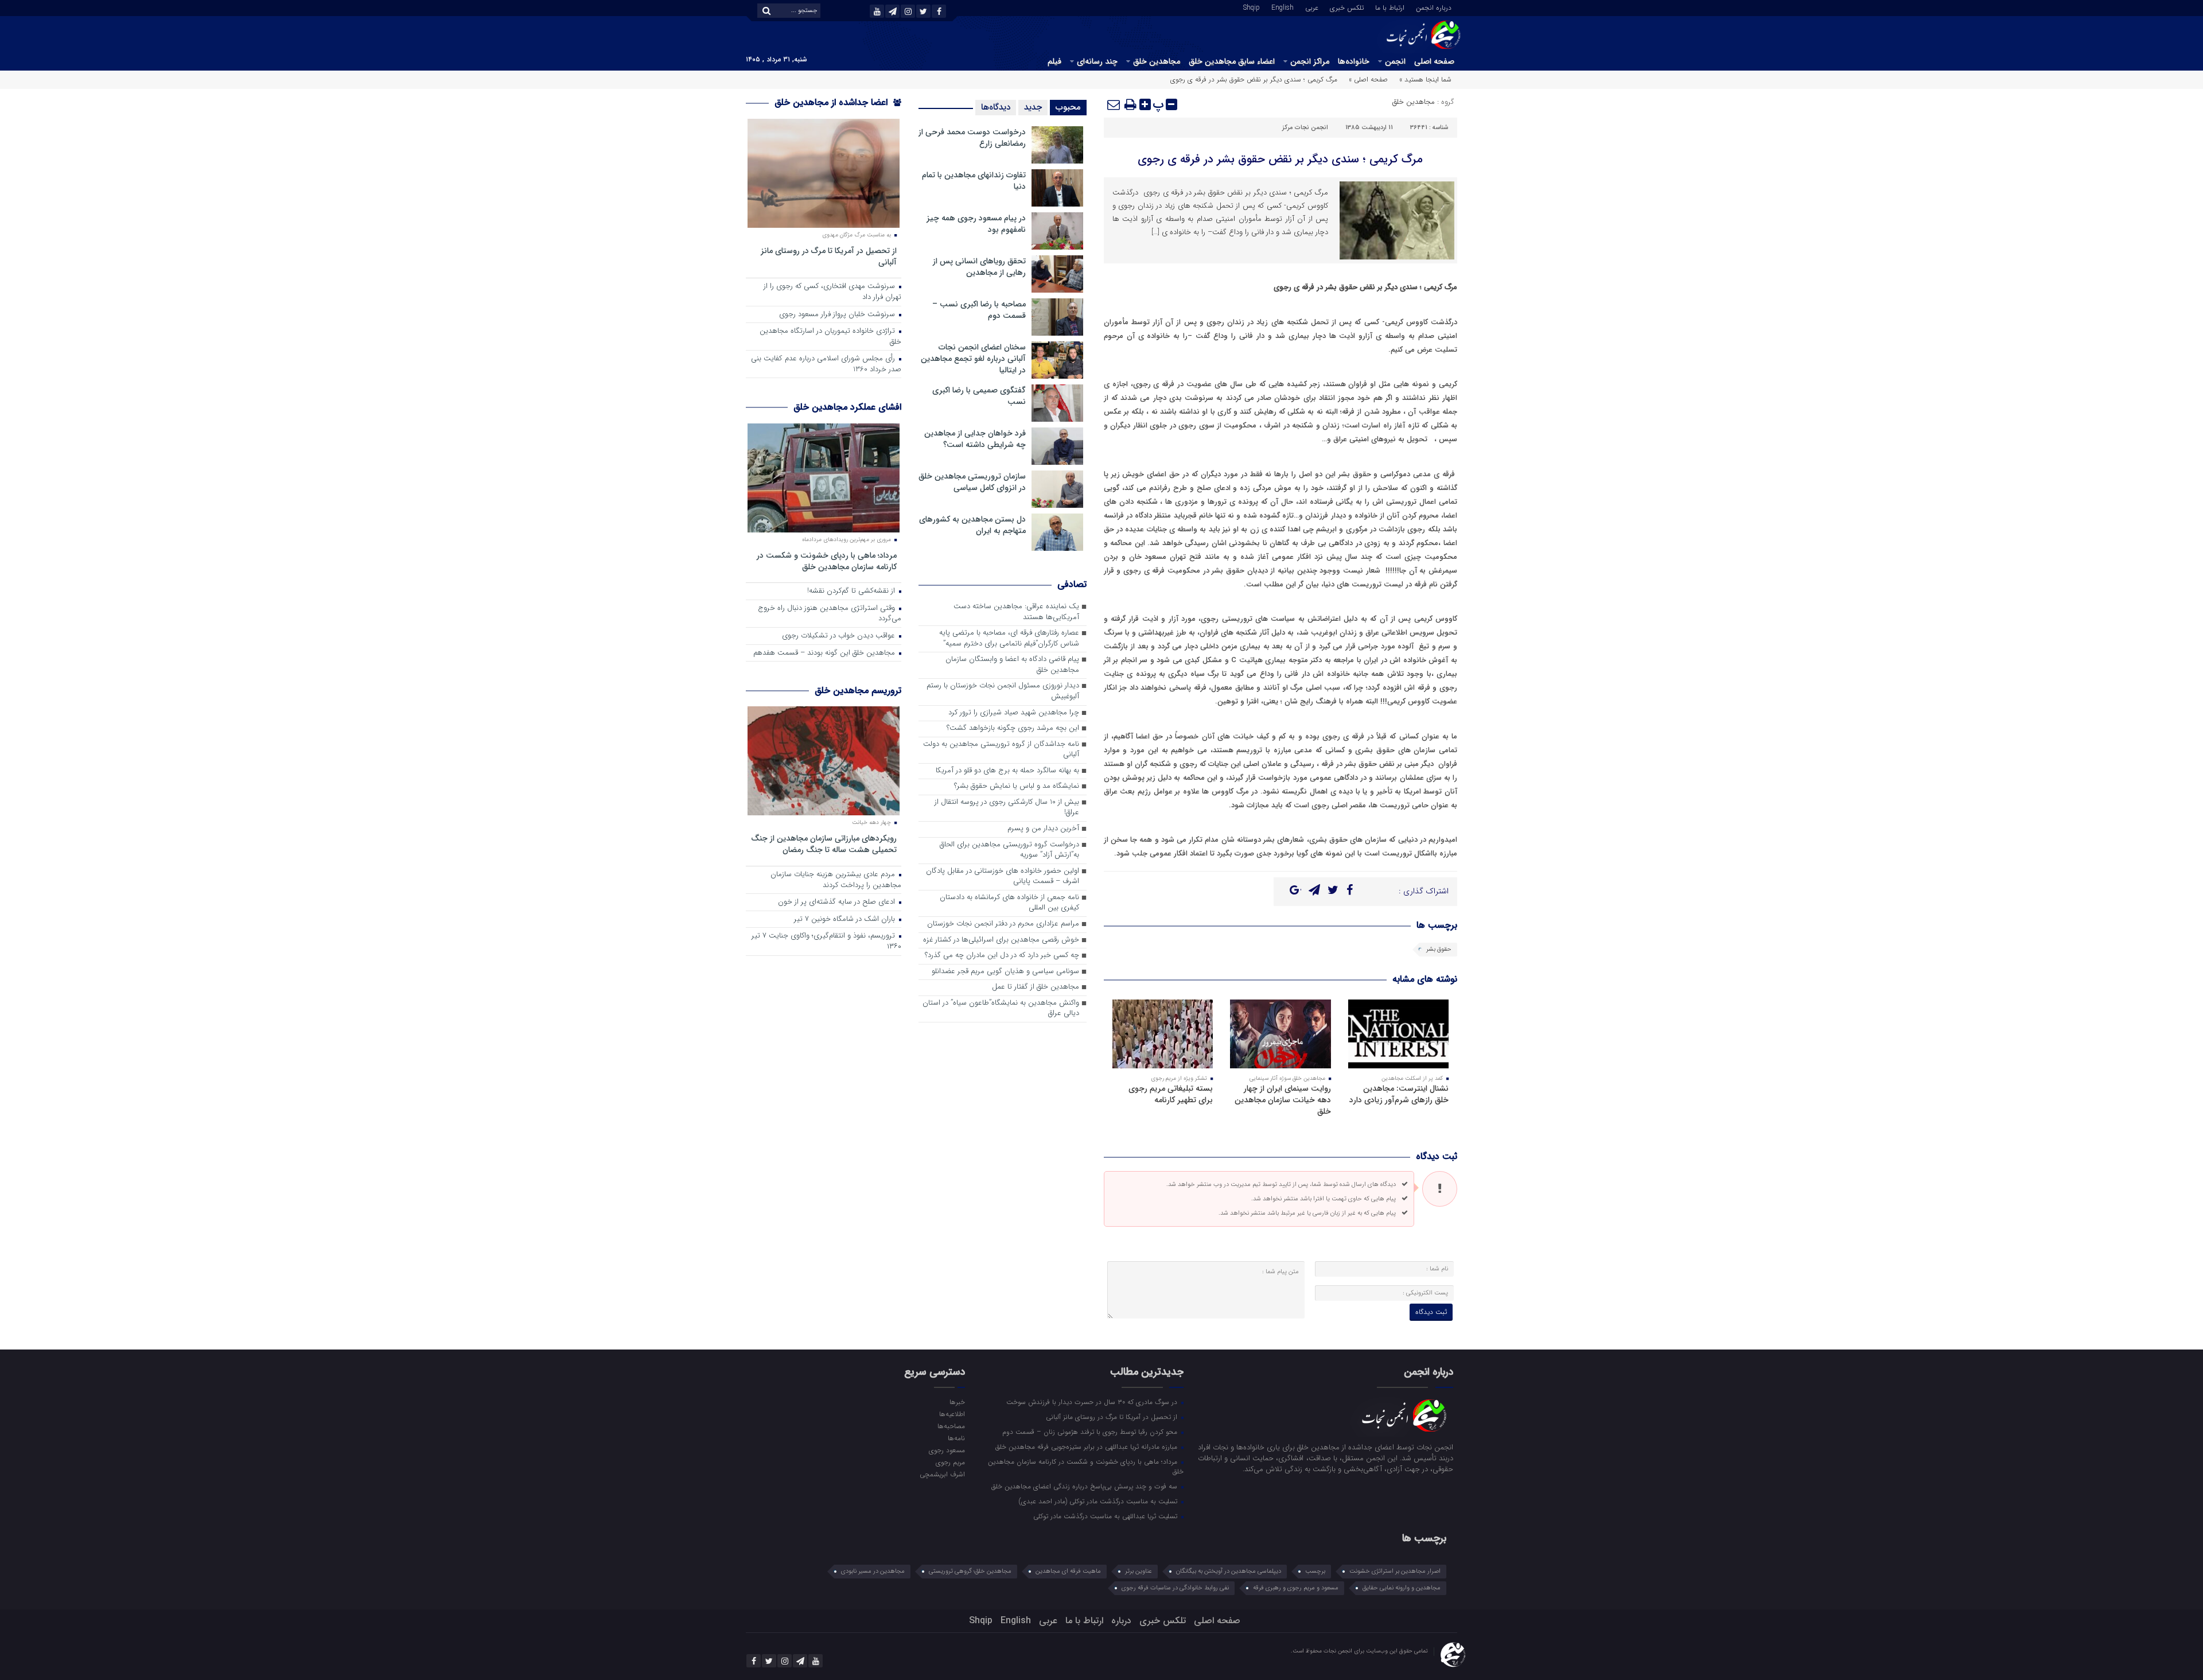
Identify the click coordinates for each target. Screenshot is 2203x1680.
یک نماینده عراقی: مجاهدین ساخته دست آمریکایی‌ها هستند (1016, 612)
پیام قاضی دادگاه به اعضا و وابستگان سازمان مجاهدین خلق (1012, 665)
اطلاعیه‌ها (952, 1414)
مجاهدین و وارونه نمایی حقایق (1402, 1588)
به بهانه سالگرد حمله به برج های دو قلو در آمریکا (1007, 771)
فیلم (1054, 61)
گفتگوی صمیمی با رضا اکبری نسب (979, 396)
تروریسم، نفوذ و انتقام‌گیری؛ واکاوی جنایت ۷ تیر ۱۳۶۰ (826, 942)
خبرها (957, 1402)
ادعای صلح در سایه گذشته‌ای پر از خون (838, 902)
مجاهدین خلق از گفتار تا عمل (1036, 987)
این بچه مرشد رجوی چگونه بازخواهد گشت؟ (1013, 728)
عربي (1312, 7)
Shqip (1252, 7)
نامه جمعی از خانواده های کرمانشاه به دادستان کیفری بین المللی (1009, 903)
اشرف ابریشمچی (942, 1474)
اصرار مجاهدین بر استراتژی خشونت (1395, 1571)
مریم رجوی (950, 1462)
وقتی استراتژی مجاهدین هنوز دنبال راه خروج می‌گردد (830, 614)
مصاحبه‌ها (951, 1426)
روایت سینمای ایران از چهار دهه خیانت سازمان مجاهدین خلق (1283, 1100)
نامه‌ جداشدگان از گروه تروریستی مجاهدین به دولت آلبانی (1001, 750)
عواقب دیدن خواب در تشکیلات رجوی (840, 636)
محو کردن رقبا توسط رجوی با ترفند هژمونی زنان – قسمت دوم (1091, 1432)
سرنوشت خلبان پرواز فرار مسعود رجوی (838, 315)
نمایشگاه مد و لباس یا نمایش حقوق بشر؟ (1017, 786)
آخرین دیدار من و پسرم (1043, 829)
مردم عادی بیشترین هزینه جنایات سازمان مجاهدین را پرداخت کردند (836, 880)
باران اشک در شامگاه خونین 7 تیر (846, 919)
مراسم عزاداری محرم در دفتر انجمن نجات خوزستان (1003, 924)
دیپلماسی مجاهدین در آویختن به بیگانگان (1229, 1571)
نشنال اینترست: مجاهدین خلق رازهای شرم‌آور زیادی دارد (1399, 1094)
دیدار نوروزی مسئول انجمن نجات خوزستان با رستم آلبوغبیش (1003, 691)
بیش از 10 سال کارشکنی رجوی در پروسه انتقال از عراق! (1007, 808)
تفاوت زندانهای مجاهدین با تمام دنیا (974, 181)
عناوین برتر (1139, 1571)
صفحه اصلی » (1368, 79)
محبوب (1068, 107)
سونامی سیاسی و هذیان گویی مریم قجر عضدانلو (1005, 972)
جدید (1033, 107)
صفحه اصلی (1434, 61)
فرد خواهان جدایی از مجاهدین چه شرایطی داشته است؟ (975, 439)
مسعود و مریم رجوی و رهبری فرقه (1296, 1588)
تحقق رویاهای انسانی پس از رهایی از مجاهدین (979, 267)
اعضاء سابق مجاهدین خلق (1232, 61)
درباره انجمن (1434, 7)
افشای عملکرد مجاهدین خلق (847, 407)
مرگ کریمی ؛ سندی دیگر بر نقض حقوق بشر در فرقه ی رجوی (1280, 159)
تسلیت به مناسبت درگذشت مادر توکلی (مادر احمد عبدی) (1099, 1501)
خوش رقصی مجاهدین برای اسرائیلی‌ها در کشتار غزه (1001, 940)
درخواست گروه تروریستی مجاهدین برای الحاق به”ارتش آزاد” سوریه (1009, 850)
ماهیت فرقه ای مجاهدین (1068, 1571)
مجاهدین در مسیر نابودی (873, 1571)
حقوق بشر (1439, 949)
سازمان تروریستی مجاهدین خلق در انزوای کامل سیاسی (972, 482)
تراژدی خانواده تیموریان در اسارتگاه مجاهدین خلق (830, 337)
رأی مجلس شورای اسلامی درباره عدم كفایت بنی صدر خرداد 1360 (826, 364)
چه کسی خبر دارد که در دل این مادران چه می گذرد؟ (1002, 956)
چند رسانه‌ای (1097, 61)
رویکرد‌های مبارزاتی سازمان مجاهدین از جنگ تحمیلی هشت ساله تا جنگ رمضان (824, 844)
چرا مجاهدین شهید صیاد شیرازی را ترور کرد (1014, 713)
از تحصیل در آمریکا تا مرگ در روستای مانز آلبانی (829, 256)
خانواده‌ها (1354, 61)
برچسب (1315, 1571)
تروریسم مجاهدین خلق (858, 691)
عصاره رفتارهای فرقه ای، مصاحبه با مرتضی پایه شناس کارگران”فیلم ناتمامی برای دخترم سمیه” (1009, 639)
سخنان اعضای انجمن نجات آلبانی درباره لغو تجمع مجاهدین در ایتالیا (973, 359)
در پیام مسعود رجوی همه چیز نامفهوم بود (976, 224)
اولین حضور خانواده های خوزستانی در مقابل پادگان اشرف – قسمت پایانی (1003, 877)
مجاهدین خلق (1157, 61)
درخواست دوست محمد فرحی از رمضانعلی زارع (972, 138)
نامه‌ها (956, 1438)
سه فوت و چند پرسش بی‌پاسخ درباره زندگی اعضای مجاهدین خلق (1085, 1486)
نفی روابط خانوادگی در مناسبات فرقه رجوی (1175, 1588)
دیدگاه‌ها (996, 107)
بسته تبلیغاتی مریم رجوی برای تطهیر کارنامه (1171, 1094)
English (1283, 7)
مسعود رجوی (947, 1450)
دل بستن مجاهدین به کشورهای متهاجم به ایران (972, 525)
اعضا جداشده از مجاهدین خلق (832, 102)
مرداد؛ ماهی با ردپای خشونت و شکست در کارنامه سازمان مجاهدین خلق (827, 561)
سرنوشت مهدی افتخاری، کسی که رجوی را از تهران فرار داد (832, 292)
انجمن (1395, 61)
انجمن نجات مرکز (1305, 128)
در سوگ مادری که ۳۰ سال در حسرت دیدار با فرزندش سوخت (1093, 1402)
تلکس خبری (1347, 7)
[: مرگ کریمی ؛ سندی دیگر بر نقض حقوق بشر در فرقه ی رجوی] (1114, 104)
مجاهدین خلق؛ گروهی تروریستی (970, 1571)
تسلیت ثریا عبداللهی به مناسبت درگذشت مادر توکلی (1106, 1516)
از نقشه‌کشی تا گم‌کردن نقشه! (852, 591)
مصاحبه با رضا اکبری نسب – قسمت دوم (979, 310)
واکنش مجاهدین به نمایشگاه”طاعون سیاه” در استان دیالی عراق (1001, 1009)
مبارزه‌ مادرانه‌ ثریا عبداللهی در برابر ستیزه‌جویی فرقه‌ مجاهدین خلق (1087, 1446)
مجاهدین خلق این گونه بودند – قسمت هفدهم (825, 653)
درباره (1121, 1621)
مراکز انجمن (1310, 61)
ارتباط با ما (1390, 7)
